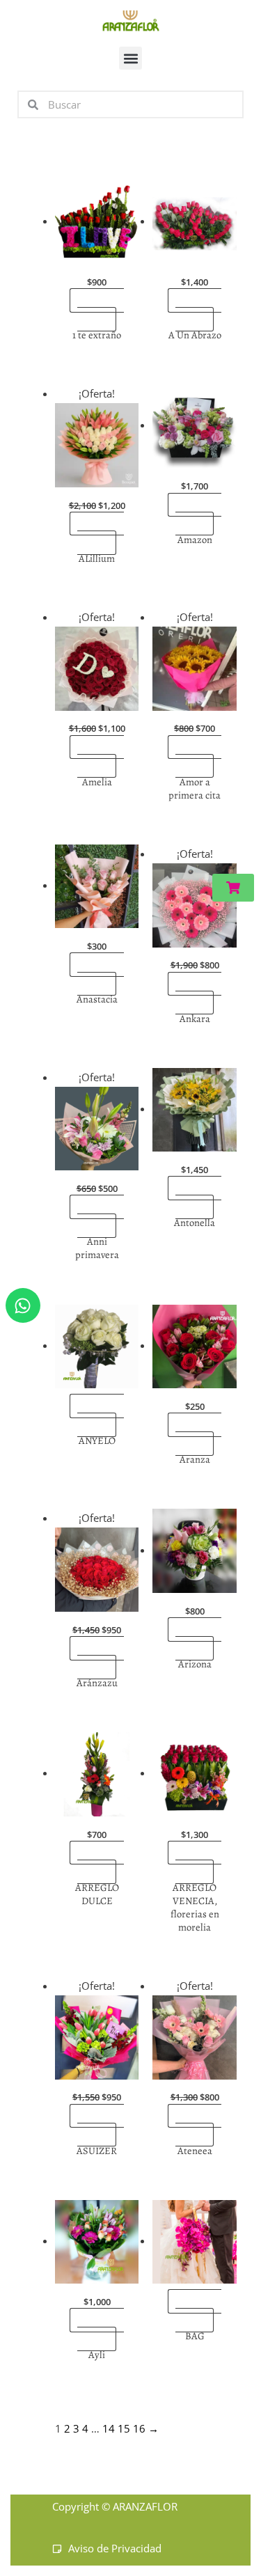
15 (124, 2428)
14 (109, 2428)
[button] (130, 58)
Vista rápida (97, 253)
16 (139, 2428)
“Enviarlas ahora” (100, 310)
